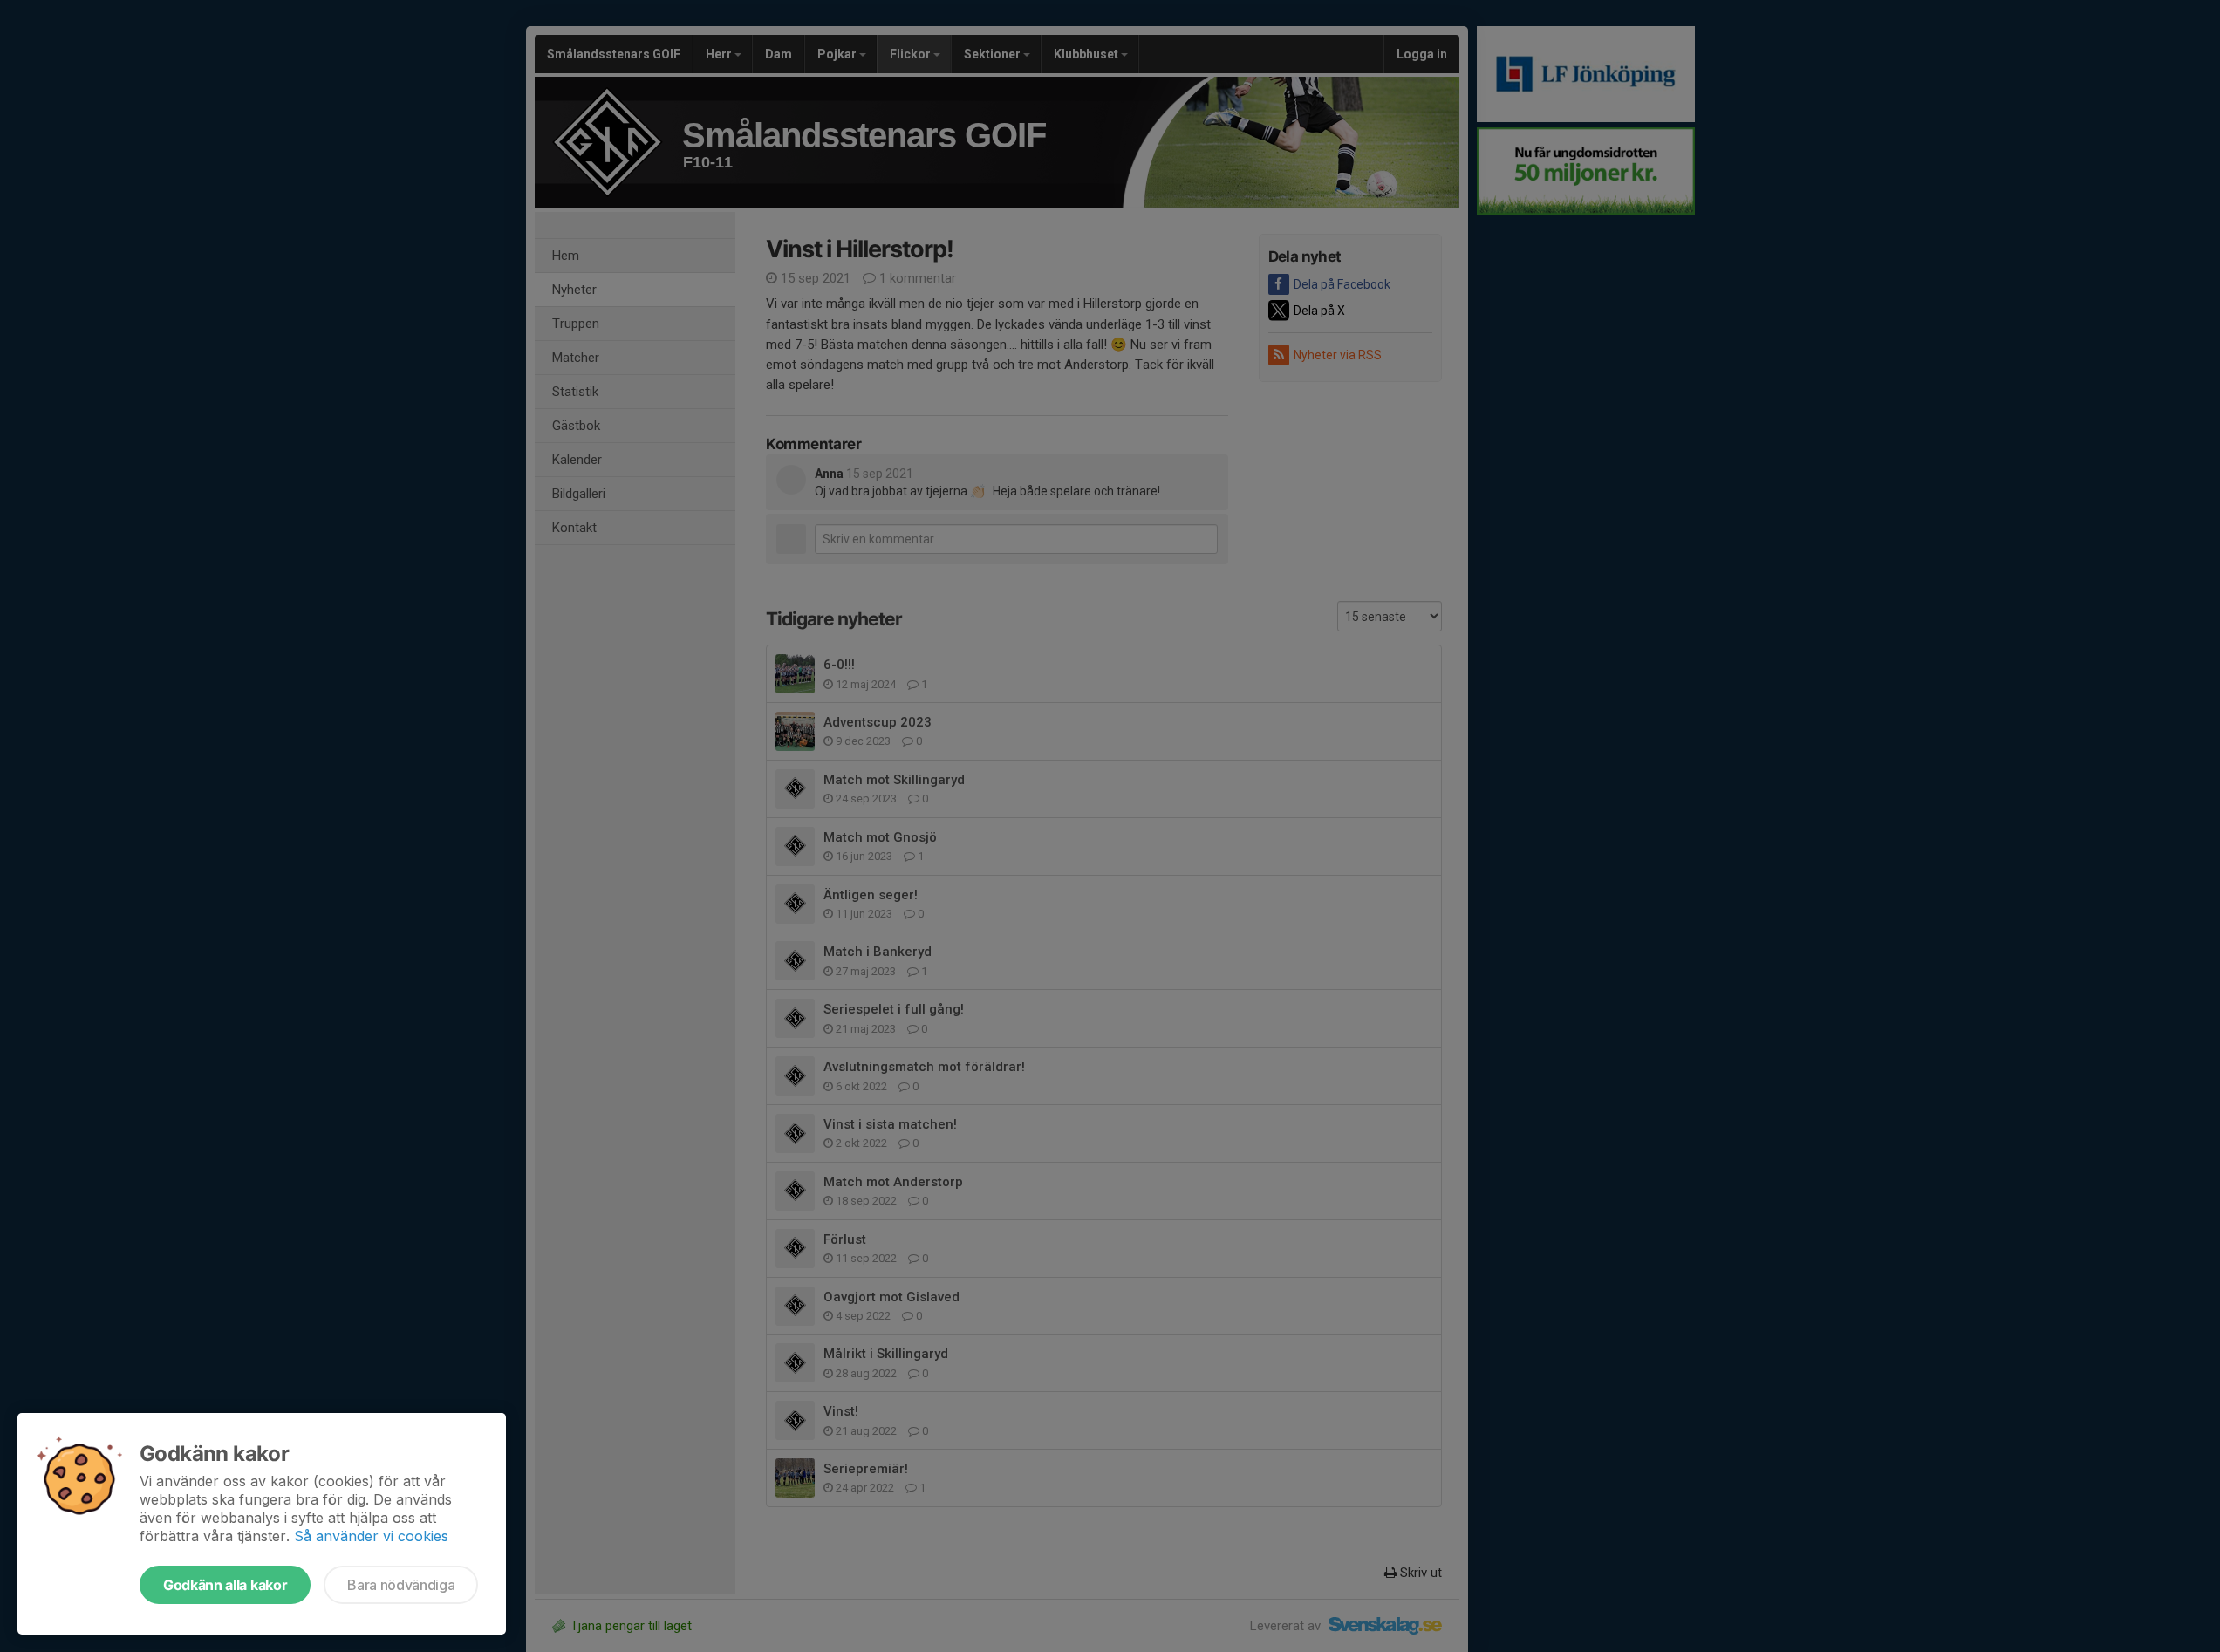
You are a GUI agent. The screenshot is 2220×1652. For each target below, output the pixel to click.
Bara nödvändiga (401, 1585)
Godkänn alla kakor (225, 1585)
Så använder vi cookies (371, 1536)
